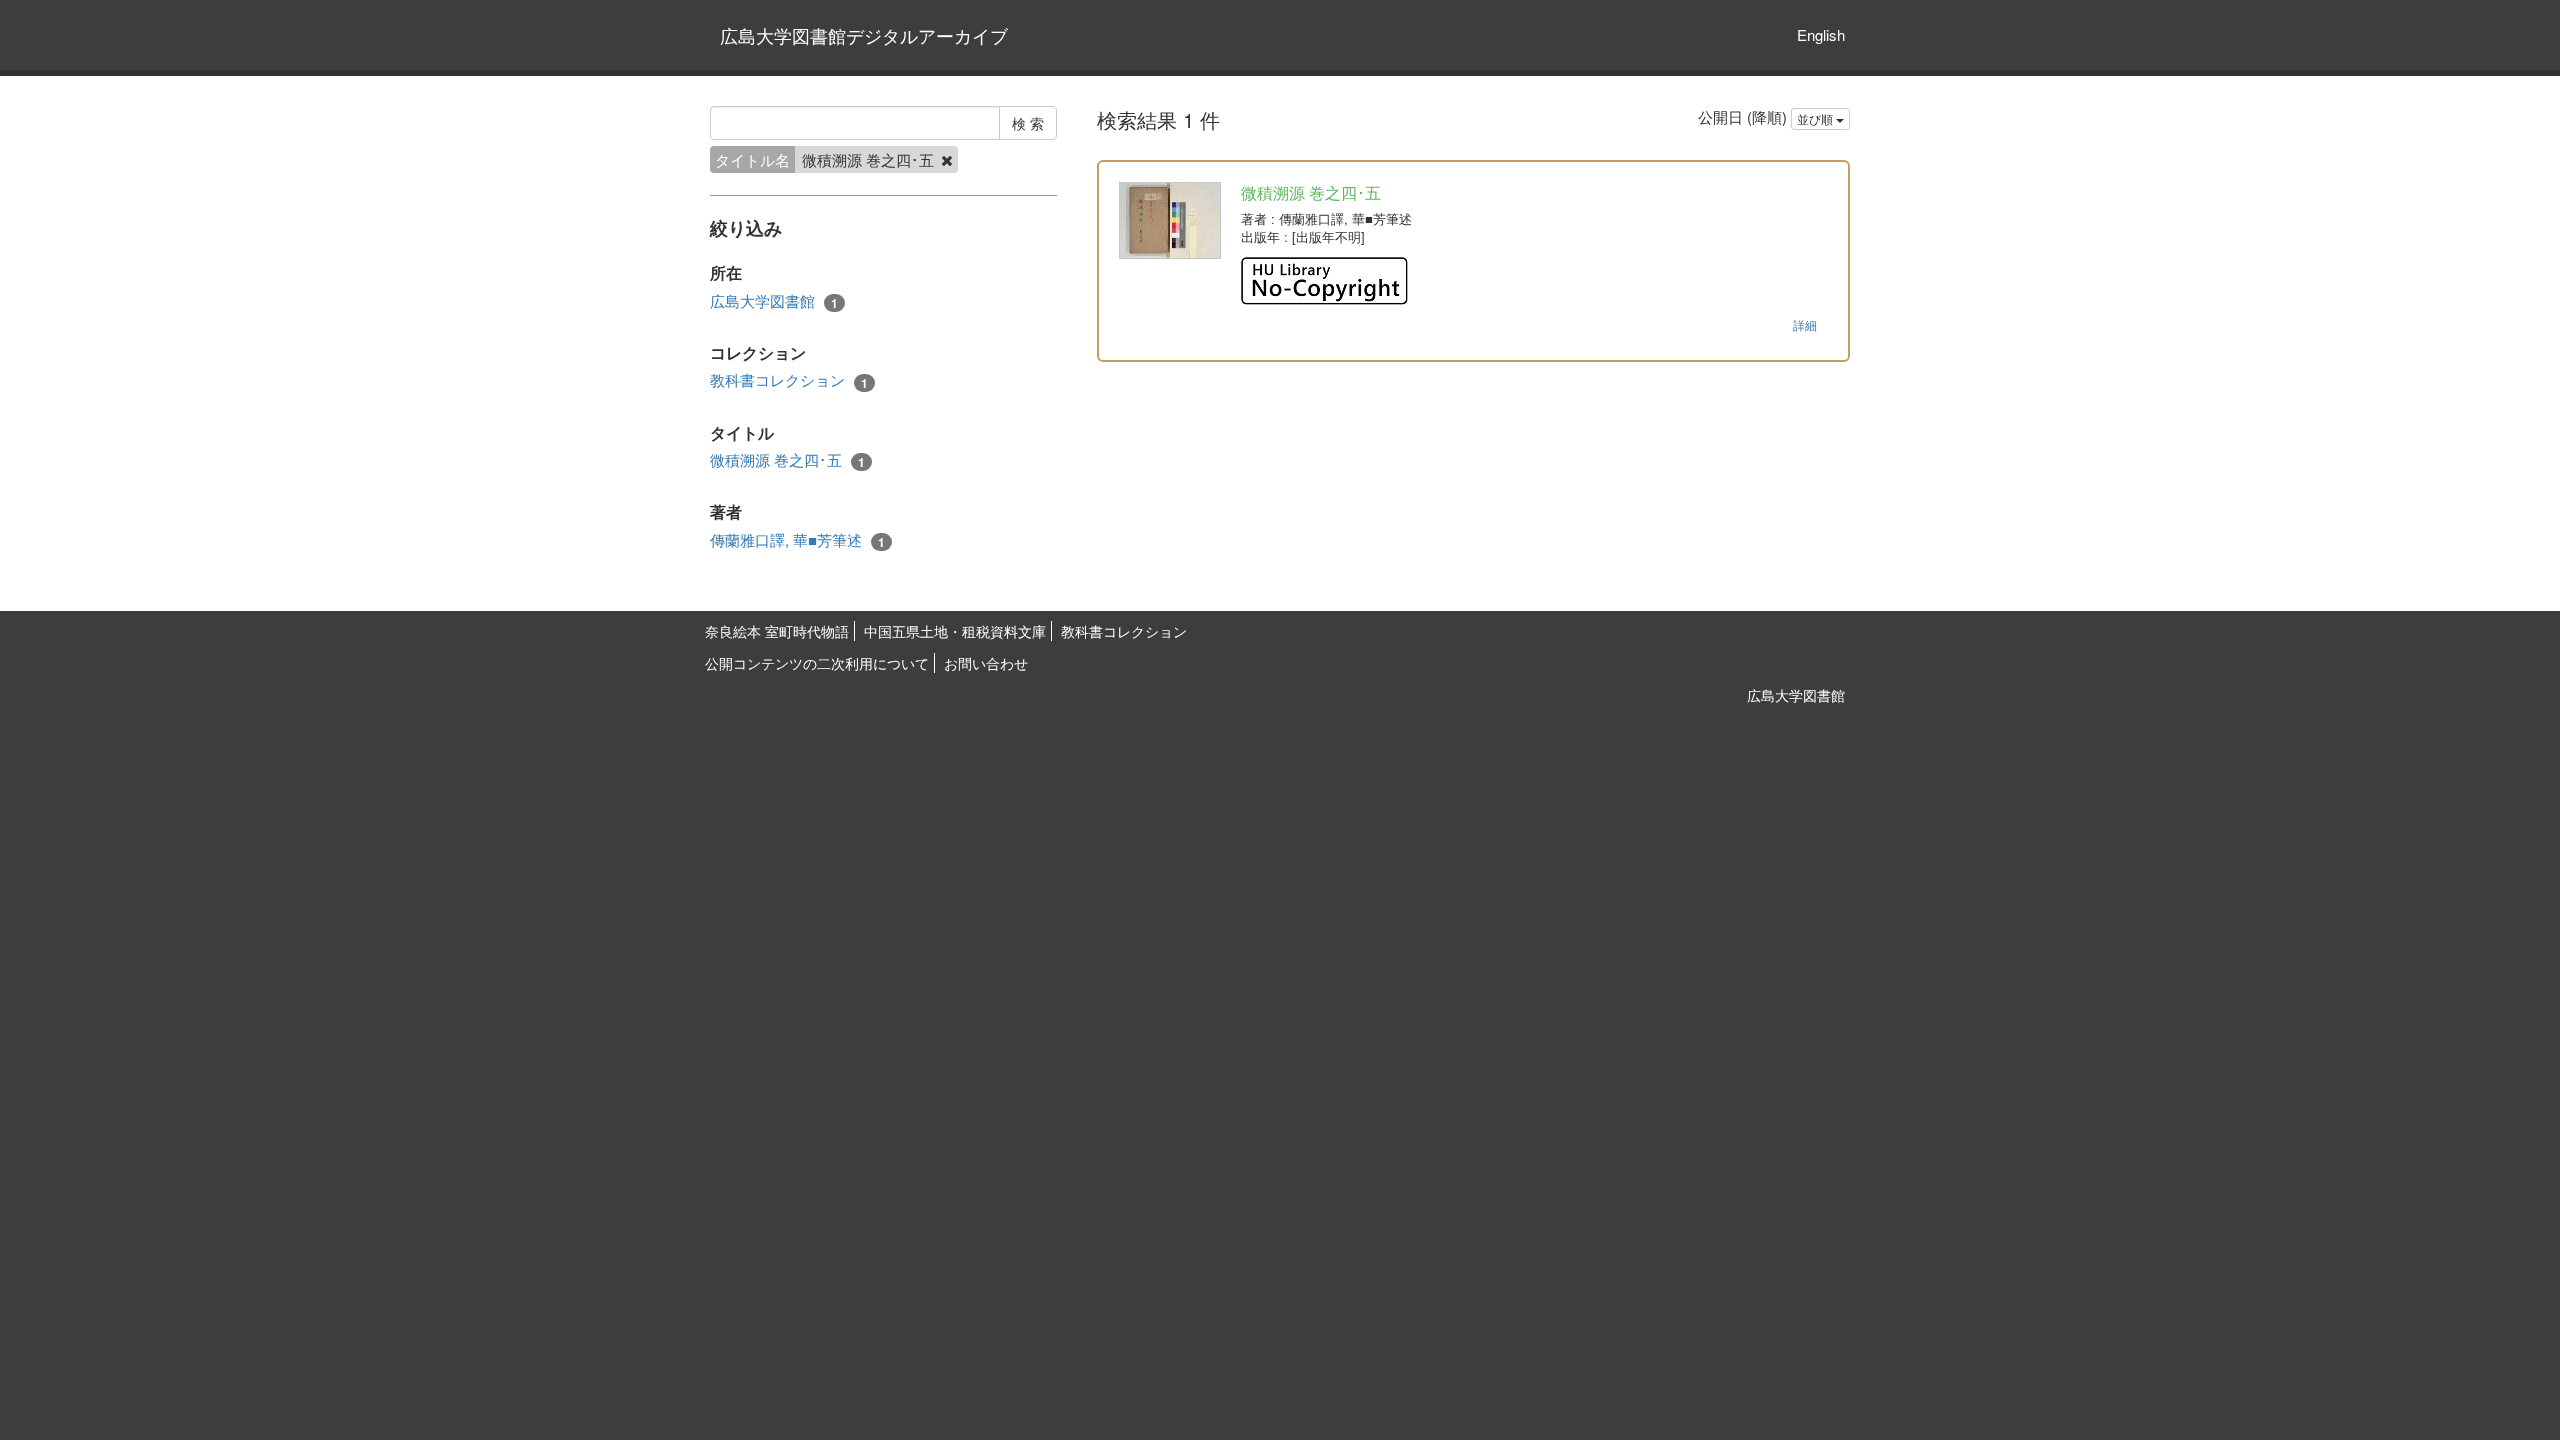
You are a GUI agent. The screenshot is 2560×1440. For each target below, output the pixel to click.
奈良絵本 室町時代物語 (777, 631)
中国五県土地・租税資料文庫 (955, 631)
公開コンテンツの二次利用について (817, 663)
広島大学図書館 (774, 301)
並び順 (1816, 118)
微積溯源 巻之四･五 (787, 460)
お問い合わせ (986, 663)
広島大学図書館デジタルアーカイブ (864, 35)
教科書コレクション (789, 380)
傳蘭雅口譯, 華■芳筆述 (797, 540)
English (1821, 34)
